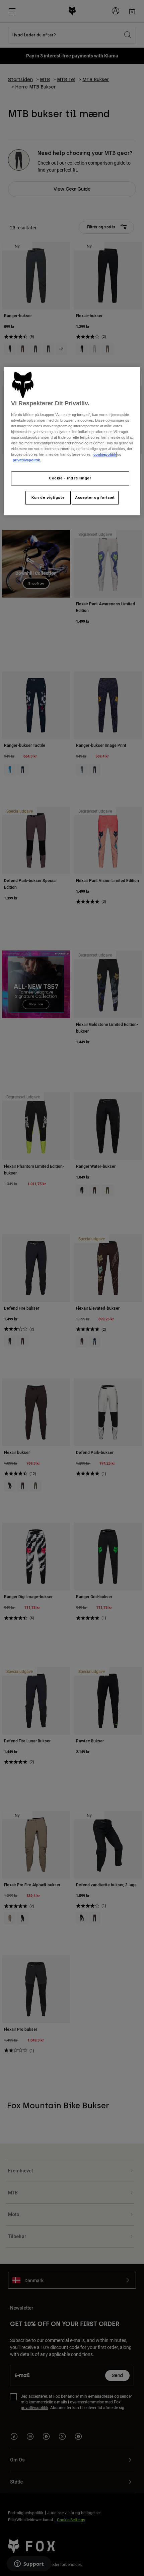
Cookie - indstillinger (70, 478)
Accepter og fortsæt (95, 498)
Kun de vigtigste (48, 498)
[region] (72, 441)
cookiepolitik (105, 455)
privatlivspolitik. (27, 460)
